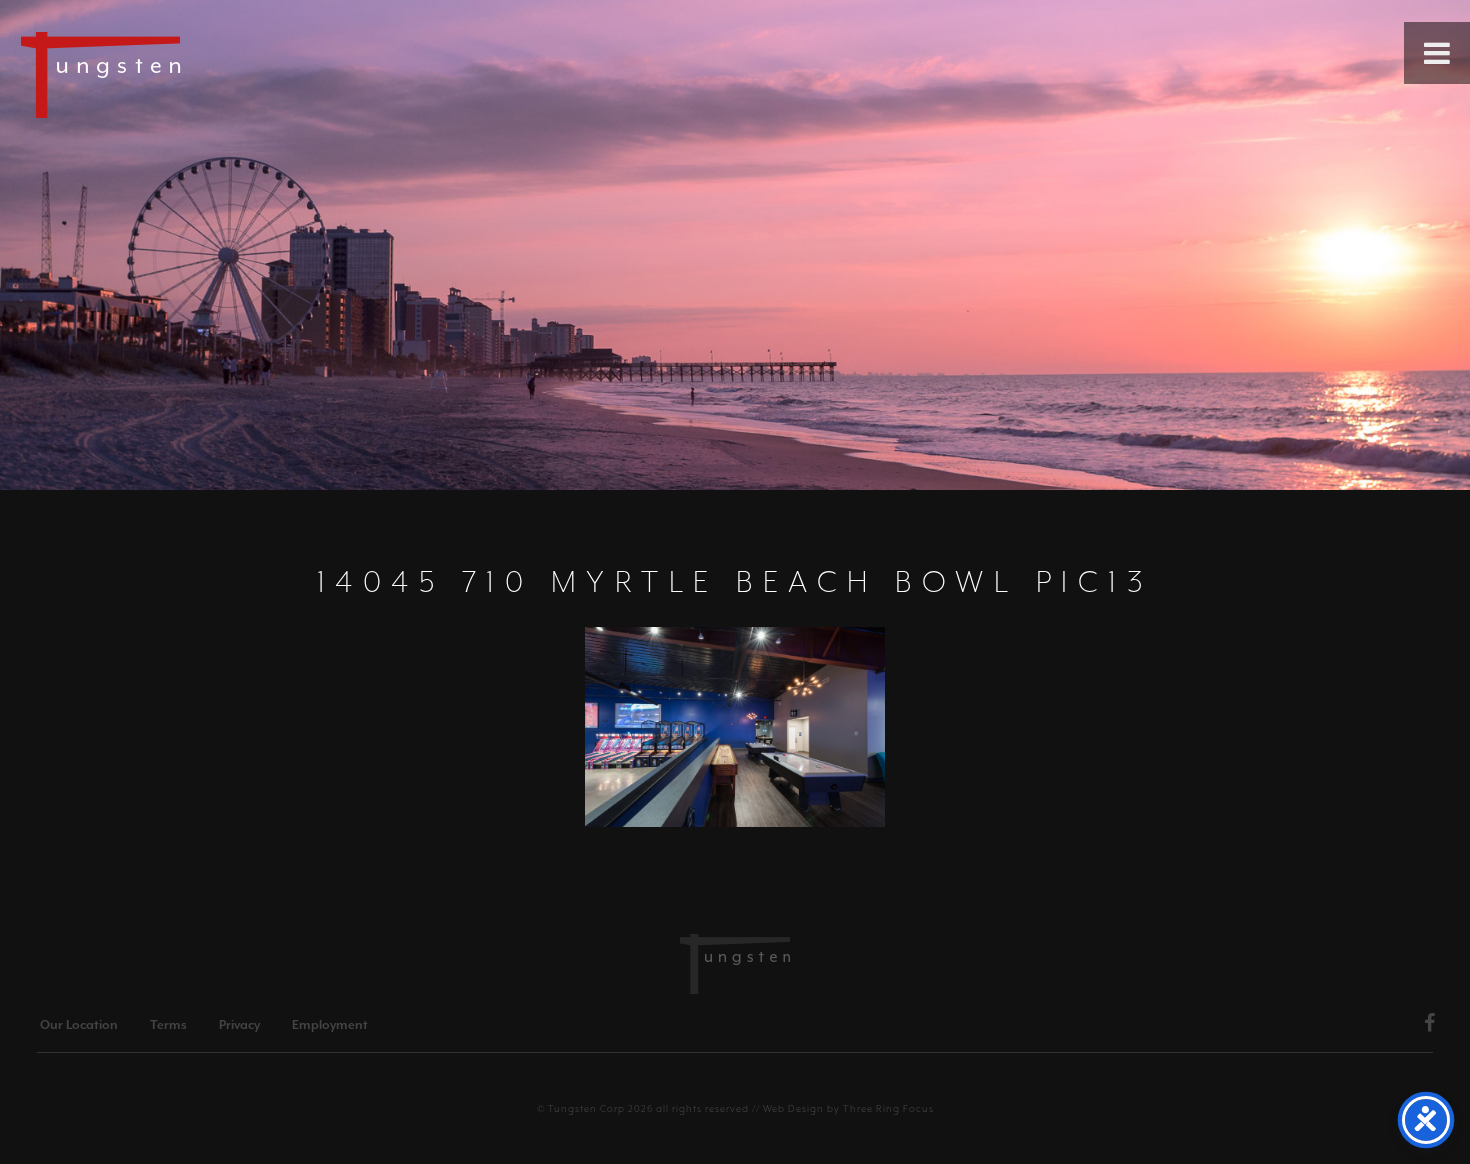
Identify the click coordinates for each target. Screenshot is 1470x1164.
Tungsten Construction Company (170, 74)
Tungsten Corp (586, 1108)
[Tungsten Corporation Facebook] (1430, 1026)
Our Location (79, 1025)
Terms (168, 1025)
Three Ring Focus (888, 1108)
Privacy (239, 1025)
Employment (330, 1025)
